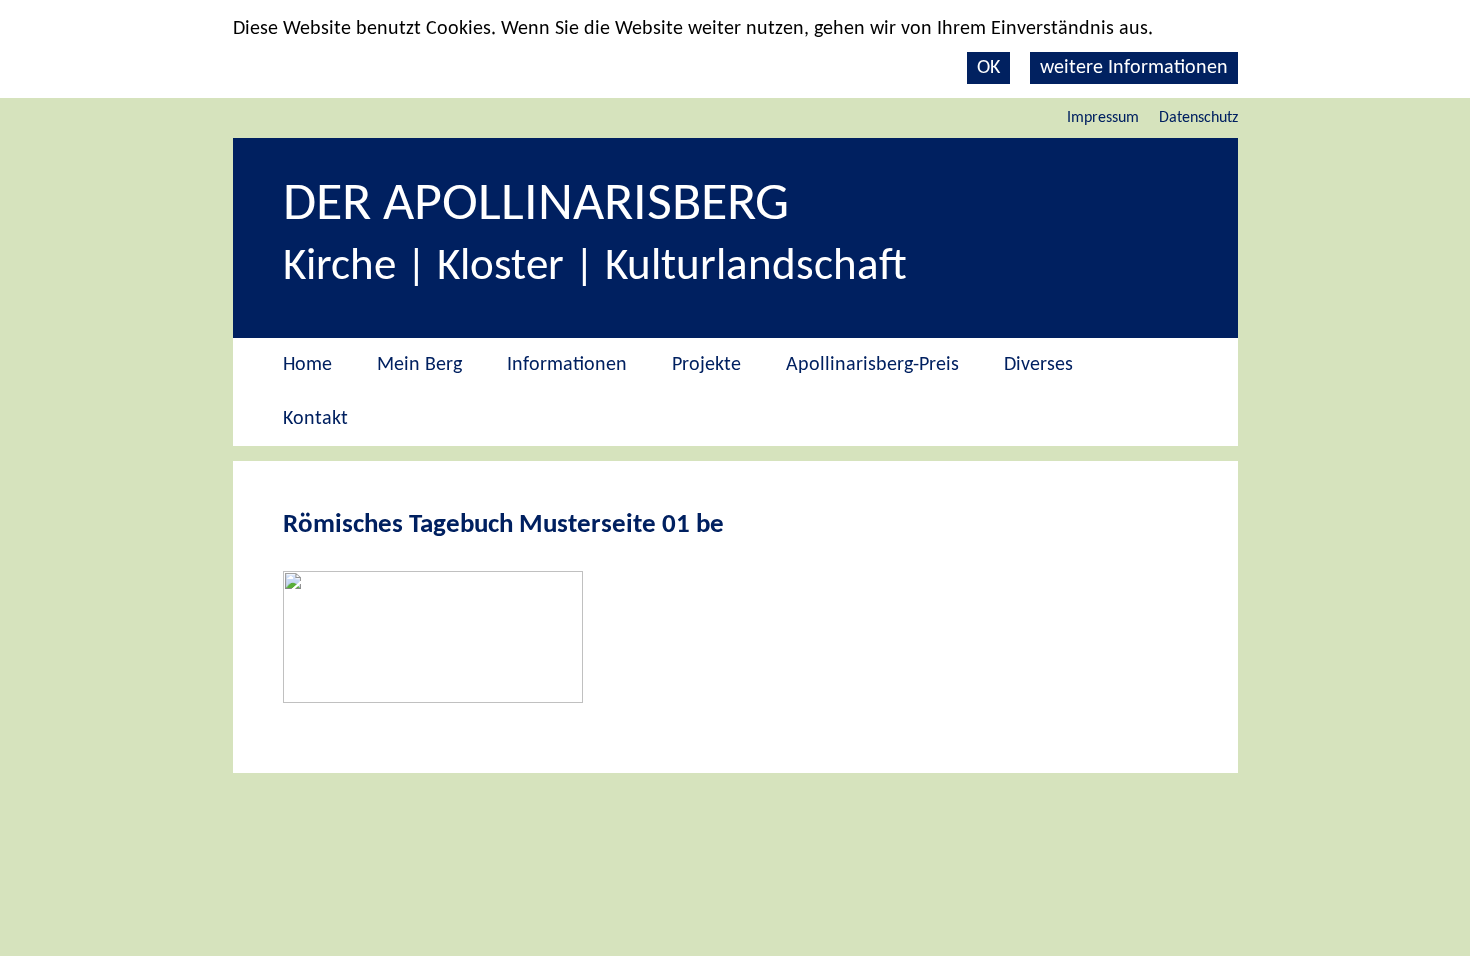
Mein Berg (419, 365)
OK (988, 68)
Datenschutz (1198, 118)
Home (307, 365)
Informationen (567, 365)
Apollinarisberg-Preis (872, 365)
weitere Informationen (1134, 68)
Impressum (1103, 118)
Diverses (1038, 365)
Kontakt (315, 419)
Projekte (706, 365)
